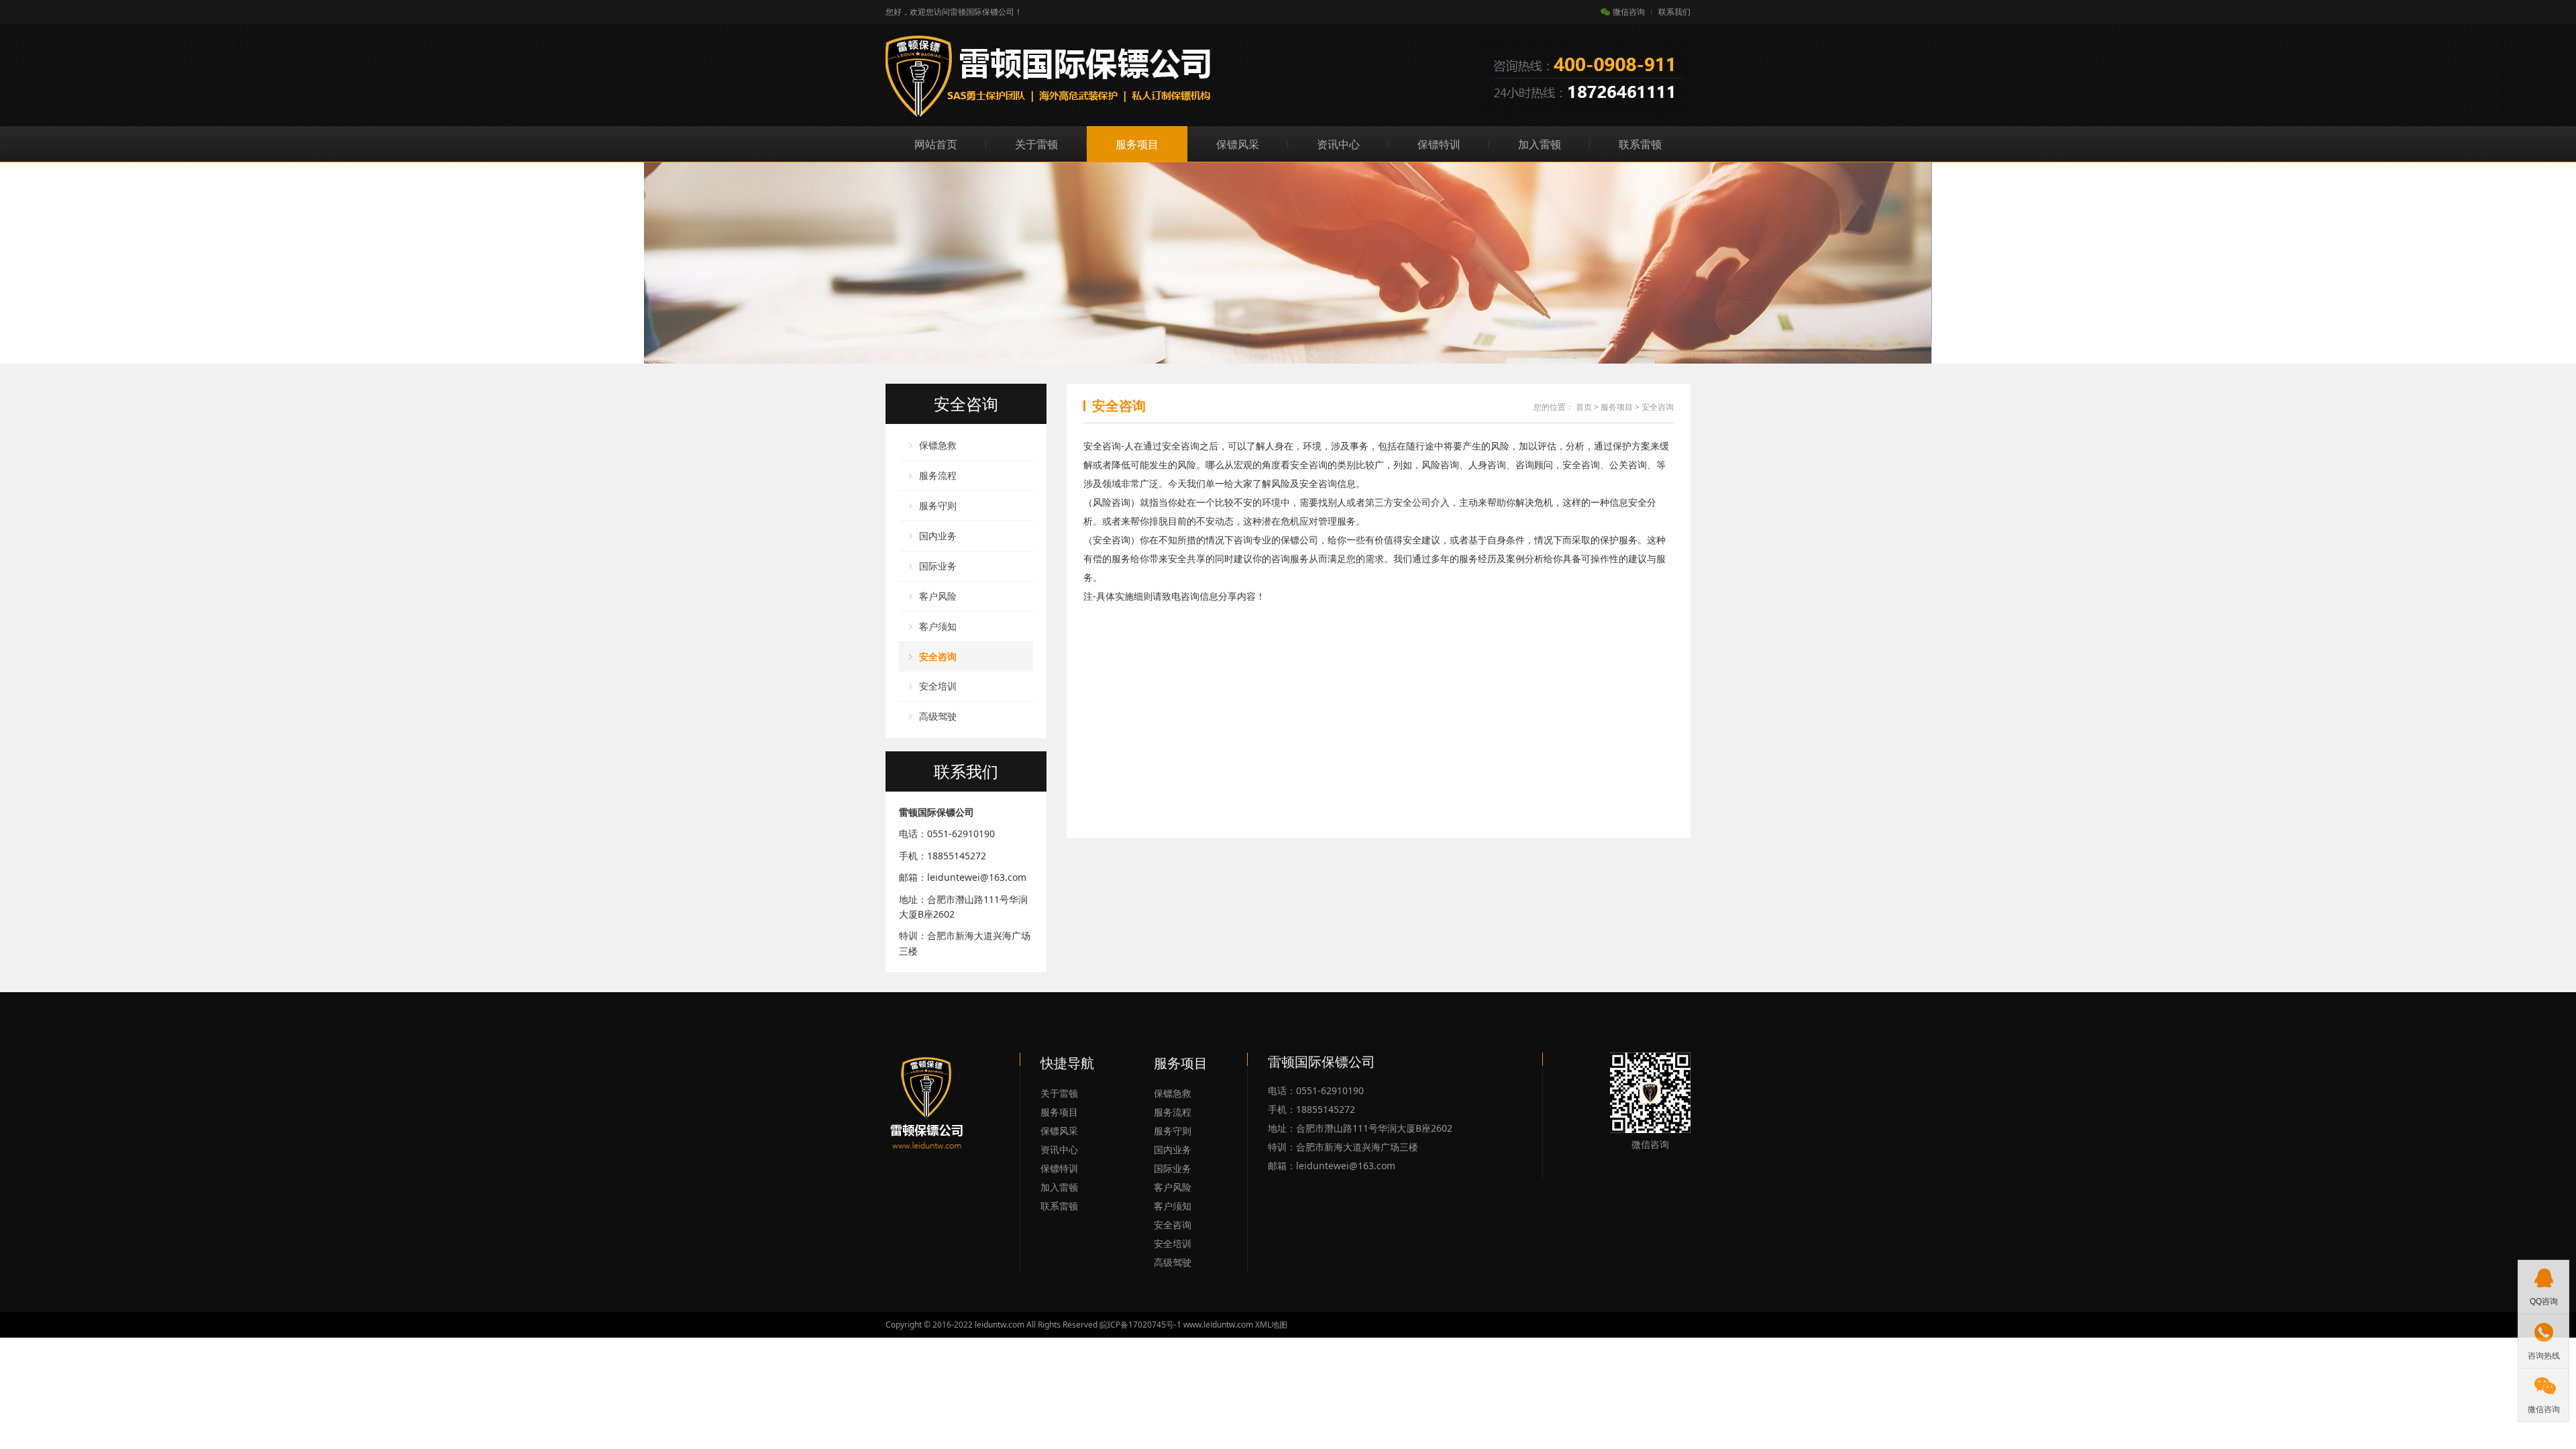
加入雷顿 (1540, 144)
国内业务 (938, 536)
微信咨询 (1629, 12)
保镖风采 (1238, 144)
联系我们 (1674, 12)
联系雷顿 (1640, 144)
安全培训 (938, 686)
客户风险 (938, 596)
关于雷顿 (1036, 144)
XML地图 (1271, 1325)
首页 (1584, 407)
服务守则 (938, 505)
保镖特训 (1439, 144)
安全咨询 (938, 656)
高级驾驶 (938, 716)
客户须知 (938, 626)
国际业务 (938, 566)
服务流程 (938, 475)
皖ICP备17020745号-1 (1140, 1325)
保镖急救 (938, 445)
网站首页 (936, 144)
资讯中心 (1338, 144)
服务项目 (1137, 144)
